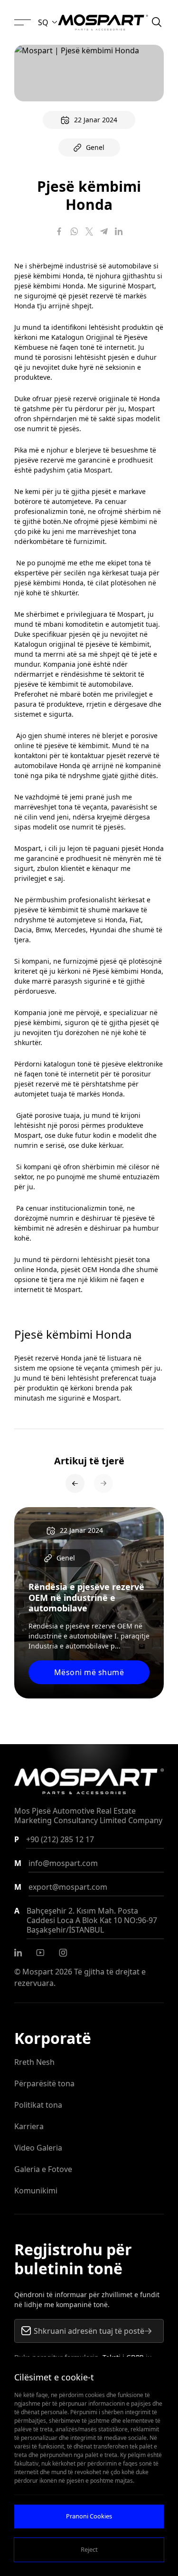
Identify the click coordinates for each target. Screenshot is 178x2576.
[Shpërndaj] (59, 231)
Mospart (38, 1972)
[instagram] (63, 1953)
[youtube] (40, 1953)
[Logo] (103, 22)
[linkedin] (18, 1953)
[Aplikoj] (148, 2331)
